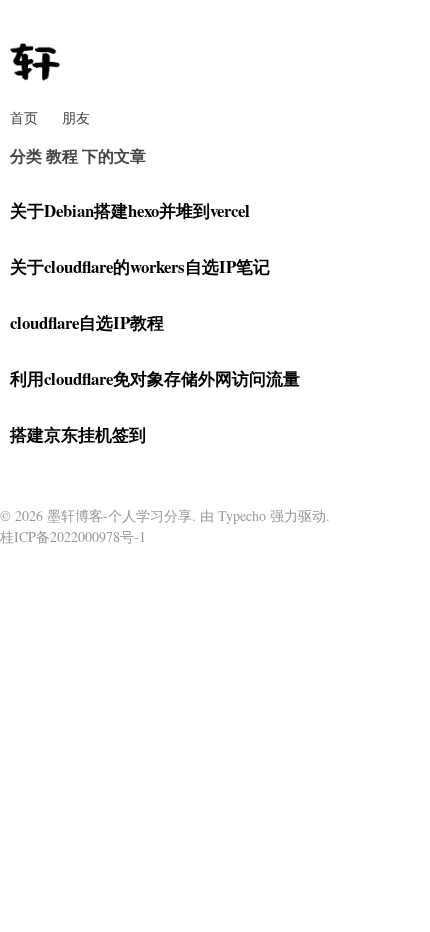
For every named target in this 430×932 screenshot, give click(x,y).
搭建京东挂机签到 (78, 434)
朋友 (76, 117)
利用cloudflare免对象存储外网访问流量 (155, 378)
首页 (24, 117)
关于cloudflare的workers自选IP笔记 (140, 266)
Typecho (242, 515)
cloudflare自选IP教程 (87, 322)
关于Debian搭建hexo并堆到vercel (130, 210)
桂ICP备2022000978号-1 (73, 536)
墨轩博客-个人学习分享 (119, 515)
